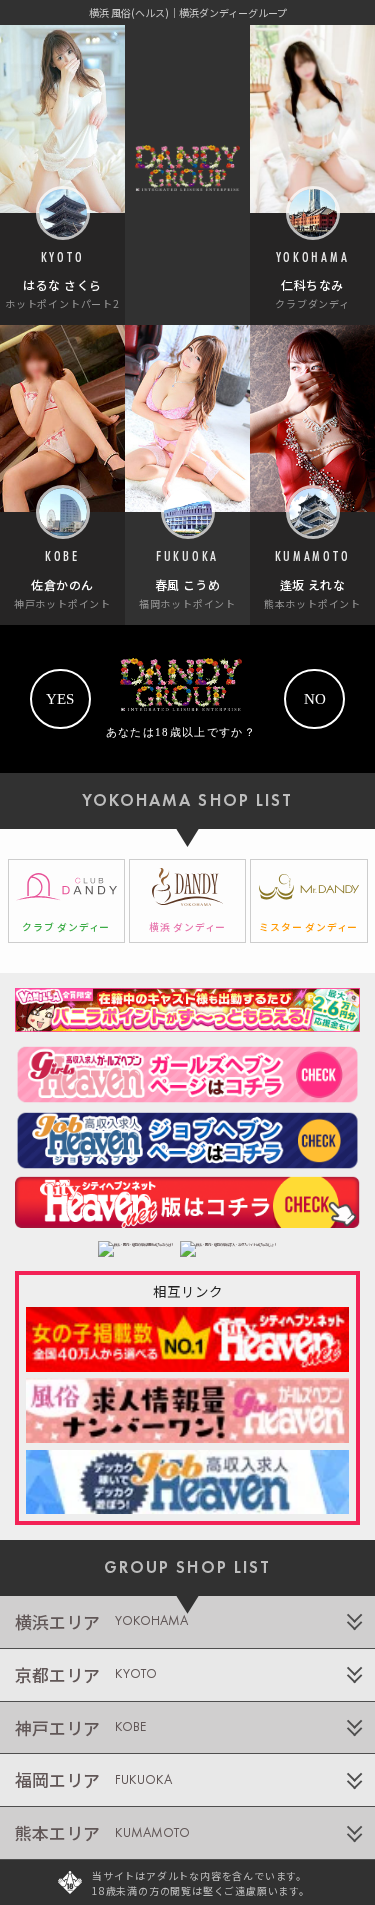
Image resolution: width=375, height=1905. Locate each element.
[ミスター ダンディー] (309, 901)
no (315, 698)
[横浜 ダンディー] (188, 901)
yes (60, 698)
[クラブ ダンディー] (67, 901)
